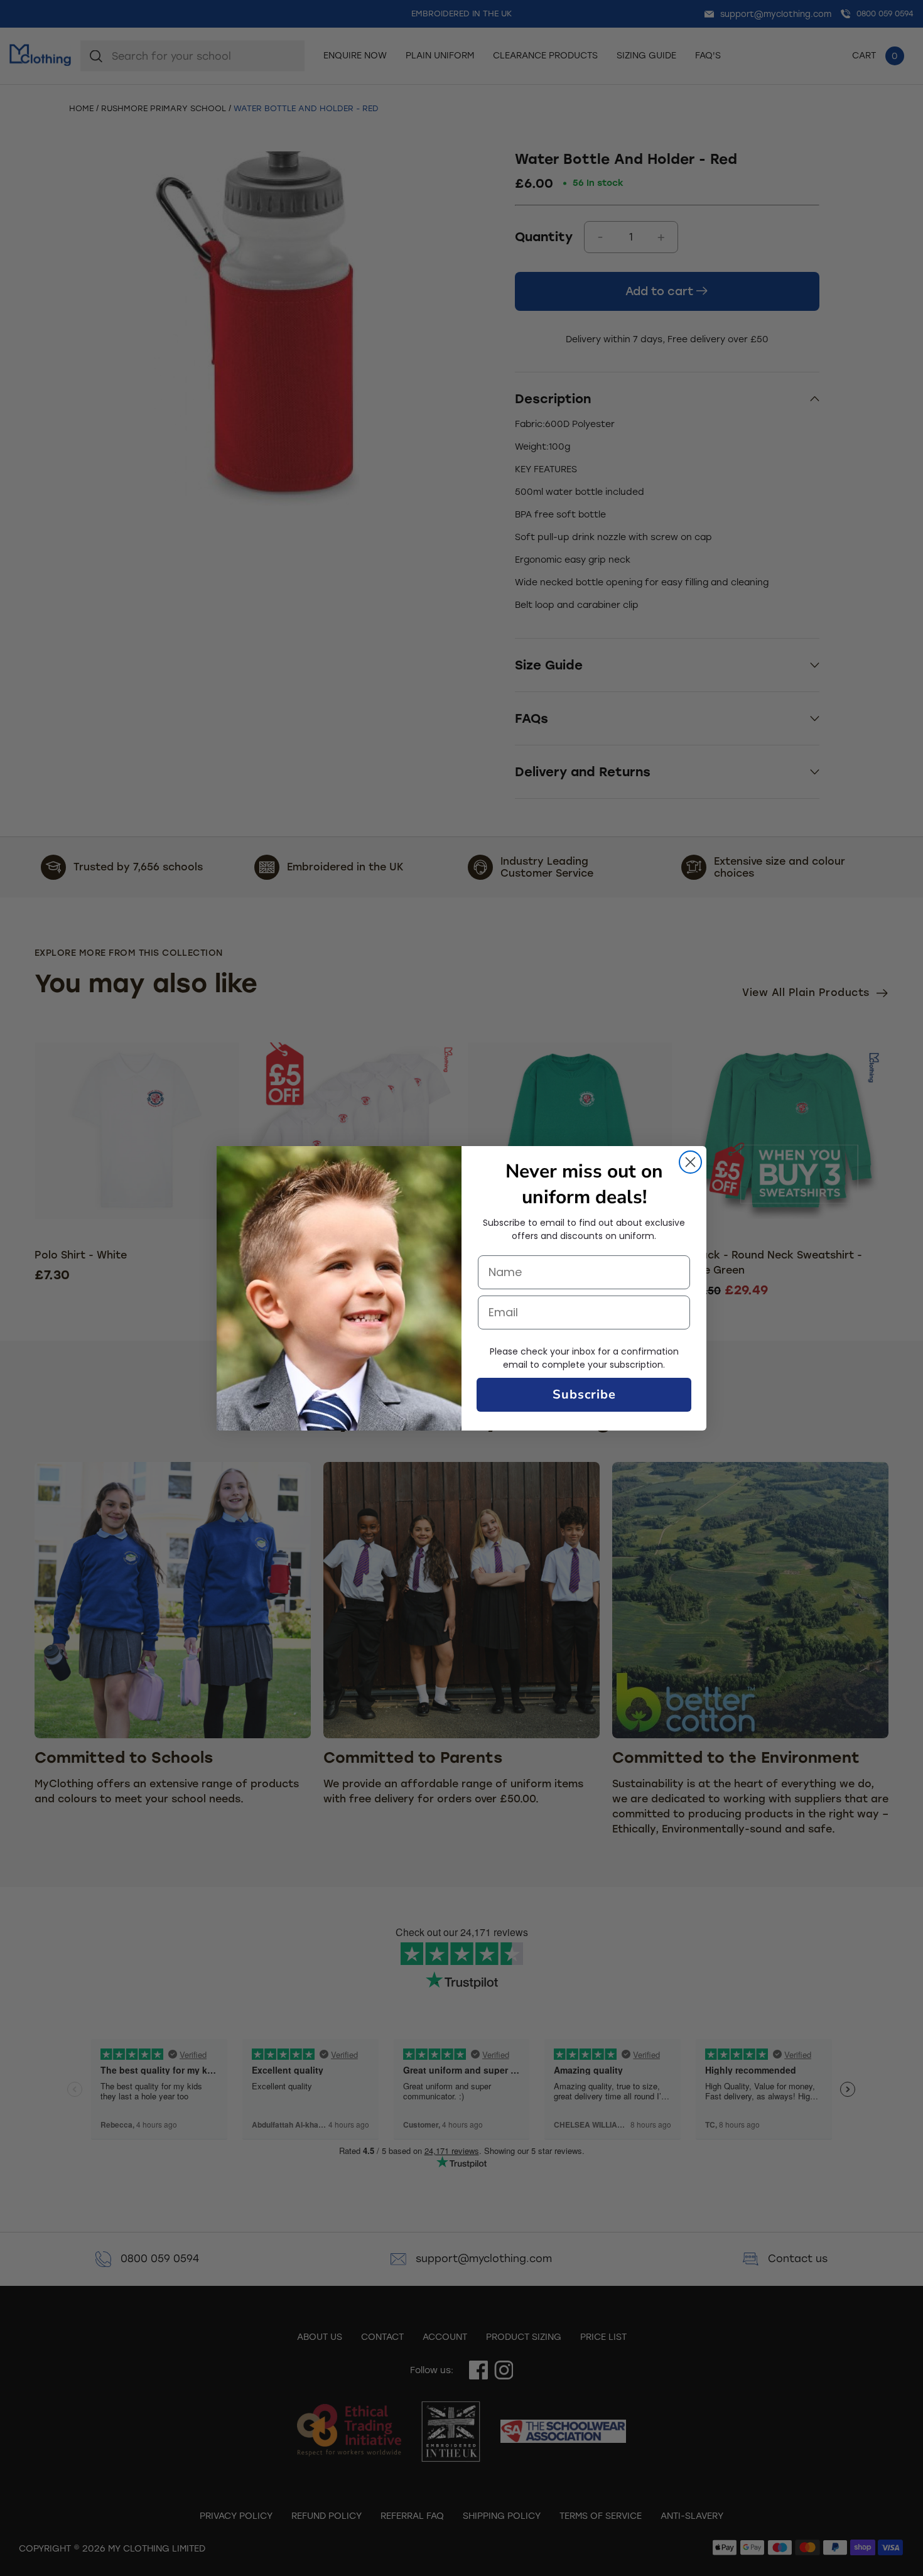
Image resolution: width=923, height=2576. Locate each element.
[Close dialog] (690, 1162)
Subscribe (584, 1394)
